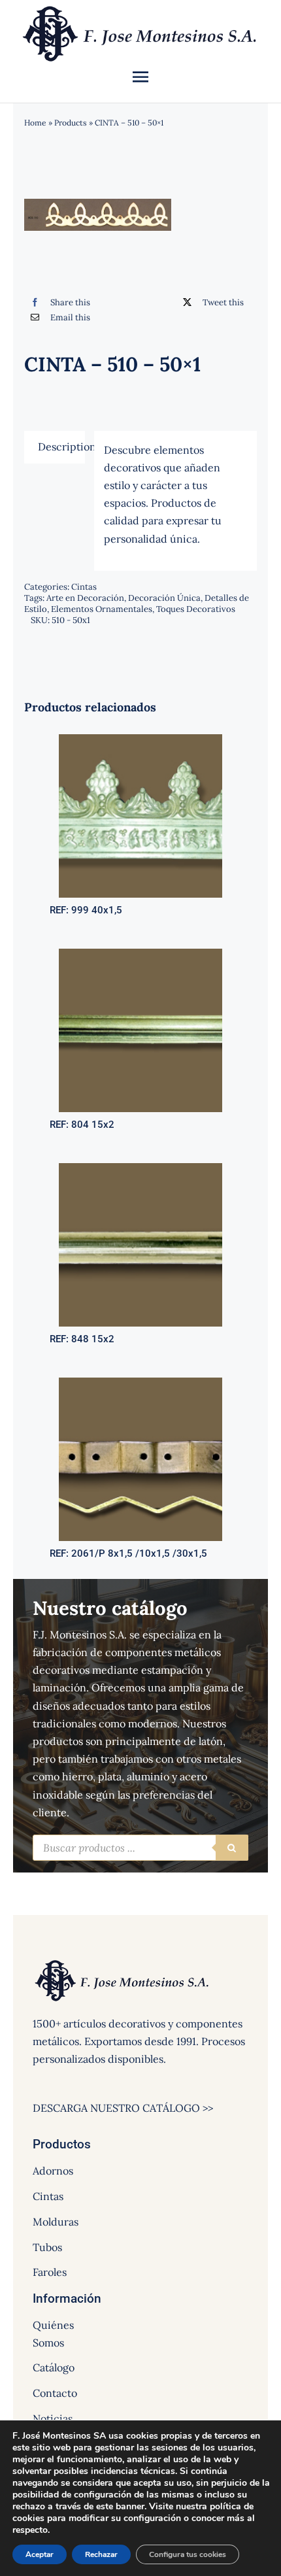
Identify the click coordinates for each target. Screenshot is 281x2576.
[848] (140, 1168)
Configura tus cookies (188, 2554)
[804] (140, 954)
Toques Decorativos (196, 609)
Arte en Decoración (85, 598)
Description (61, 447)
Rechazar (101, 2554)
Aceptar (40, 2554)
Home (35, 123)
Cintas (84, 587)
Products (71, 123)
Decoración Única (164, 598)
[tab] (54, 447)
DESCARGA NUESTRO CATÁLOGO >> (123, 2108)
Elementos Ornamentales (102, 609)
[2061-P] (140, 1383)
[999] (140, 739)
